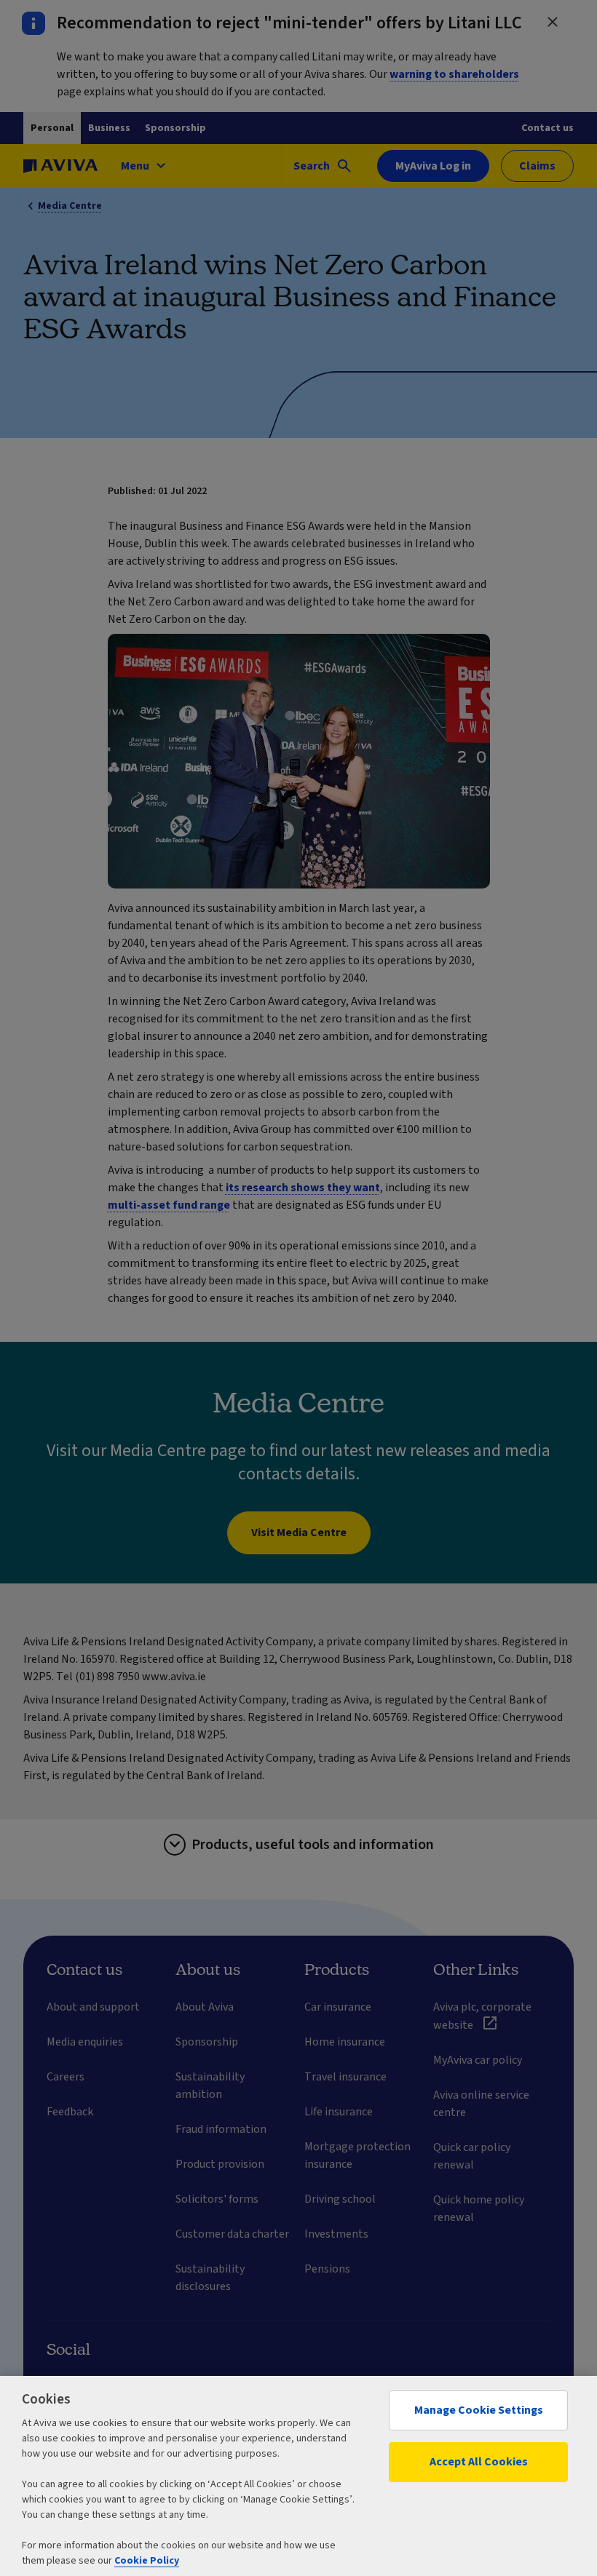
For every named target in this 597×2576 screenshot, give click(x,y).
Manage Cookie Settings (479, 2410)
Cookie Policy (147, 2561)
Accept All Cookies (479, 2462)
